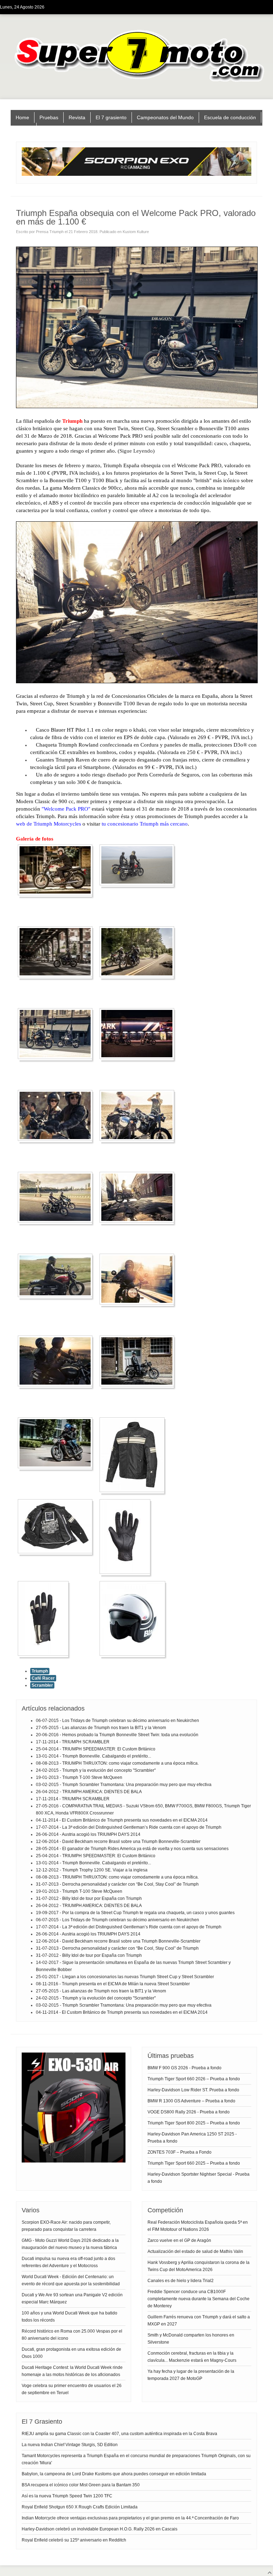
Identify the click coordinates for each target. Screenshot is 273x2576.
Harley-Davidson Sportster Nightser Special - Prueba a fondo (199, 2178)
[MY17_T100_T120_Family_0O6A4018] (139, 1141)
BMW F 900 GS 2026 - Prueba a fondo (184, 2068)
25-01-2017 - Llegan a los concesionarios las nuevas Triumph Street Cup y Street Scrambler (125, 1977)
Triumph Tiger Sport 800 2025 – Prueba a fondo (194, 2123)
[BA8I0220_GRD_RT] (57, 977)
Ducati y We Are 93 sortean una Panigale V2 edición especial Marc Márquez (72, 2298)
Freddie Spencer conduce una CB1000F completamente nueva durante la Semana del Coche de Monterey (199, 2299)
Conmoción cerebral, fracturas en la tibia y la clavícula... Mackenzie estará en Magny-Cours (192, 2357)
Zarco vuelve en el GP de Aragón (179, 2240)
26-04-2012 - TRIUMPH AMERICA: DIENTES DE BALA (89, 1792)
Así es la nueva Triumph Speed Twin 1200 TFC (67, 2496)
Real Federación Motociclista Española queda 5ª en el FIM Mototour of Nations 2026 (198, 2226)
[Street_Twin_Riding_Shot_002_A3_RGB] (57, 1468)
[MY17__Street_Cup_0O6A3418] (139, 1223)
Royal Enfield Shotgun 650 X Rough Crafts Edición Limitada (80, 2507)
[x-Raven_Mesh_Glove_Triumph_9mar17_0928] (127, 1574)
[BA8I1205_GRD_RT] (139, 977)
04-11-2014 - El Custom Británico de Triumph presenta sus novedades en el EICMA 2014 (122, 1820)
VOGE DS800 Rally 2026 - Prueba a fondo (189, 2112)
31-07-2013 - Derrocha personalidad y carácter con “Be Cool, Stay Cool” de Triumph (117, 1884)
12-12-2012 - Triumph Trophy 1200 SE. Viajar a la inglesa (92, 1870)
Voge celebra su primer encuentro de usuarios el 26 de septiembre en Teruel (72, 2389)
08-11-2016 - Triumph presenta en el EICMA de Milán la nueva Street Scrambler (113, 1984)
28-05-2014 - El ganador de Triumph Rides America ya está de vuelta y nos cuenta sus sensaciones (132, 1849)
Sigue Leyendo (136, 451)
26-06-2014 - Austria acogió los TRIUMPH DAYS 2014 (88, 1834)
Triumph (40, 1671)
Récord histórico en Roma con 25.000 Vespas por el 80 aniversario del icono (72, 2335)
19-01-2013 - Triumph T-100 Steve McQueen (79, 1777)
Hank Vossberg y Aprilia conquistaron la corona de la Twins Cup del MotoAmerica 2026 (199, 2266)
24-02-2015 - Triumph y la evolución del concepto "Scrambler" (96, 1770)
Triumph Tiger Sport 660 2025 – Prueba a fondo (194, 2163)
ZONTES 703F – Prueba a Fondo (180, 2152)
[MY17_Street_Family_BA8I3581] (139, 1059)
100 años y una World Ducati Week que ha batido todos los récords (69, 2317)
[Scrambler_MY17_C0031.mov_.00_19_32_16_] (57, 1297)
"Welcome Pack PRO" (66, 809)
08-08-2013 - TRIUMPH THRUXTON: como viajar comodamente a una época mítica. (117, 1763)
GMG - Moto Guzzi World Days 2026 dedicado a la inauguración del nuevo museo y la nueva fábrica (70, 2244)
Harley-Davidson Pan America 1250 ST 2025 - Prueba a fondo (192, 2138)
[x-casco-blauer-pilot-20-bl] (134, 1656)
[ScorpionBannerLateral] (74, 2161)
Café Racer (43, 1678)
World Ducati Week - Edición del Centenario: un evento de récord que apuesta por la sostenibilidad (71, 2280)
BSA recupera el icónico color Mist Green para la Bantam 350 (81, 2485)
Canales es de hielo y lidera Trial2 (181, 2281)
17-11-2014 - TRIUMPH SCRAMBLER (73, 1742)
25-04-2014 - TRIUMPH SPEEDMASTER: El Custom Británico (96, 1749)
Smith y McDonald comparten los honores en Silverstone (191, 2339)
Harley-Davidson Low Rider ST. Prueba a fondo (193, 2090)
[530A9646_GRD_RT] (57, 895)
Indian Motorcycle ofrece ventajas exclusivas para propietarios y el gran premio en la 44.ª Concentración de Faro (130, 2518)
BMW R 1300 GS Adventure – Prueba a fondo (191, 2101)
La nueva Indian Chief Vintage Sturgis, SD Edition (70, 2445)
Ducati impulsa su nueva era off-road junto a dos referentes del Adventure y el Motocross (68, 2262)
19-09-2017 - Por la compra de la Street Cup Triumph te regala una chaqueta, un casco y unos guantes (135, 1913)
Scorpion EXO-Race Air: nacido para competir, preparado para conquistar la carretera (66, 2226)
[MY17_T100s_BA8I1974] (57, 1223)
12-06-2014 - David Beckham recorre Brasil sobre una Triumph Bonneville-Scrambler (118, 1842)
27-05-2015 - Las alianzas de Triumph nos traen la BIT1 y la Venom (101, 1728)
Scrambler (42, 1685)
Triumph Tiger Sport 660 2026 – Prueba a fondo (194, 2079)
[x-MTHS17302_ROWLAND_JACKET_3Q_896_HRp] (134, 1492)
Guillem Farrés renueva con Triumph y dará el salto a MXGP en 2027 (199, 2320)
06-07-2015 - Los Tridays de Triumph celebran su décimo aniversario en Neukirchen (117, 1721)
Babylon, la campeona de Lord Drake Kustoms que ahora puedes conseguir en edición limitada (114, 2474)
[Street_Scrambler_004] (139, 1386)
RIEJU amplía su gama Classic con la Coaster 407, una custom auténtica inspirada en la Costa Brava (119, 2434)
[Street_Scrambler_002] (139, 1305)
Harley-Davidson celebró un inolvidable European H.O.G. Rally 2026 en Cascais (100, 2529)
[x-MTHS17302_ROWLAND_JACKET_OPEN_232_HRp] (57, 1553)
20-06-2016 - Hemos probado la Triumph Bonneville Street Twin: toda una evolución (117, 1735)
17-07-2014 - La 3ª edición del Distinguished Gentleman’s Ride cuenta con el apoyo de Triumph (129, 1827)
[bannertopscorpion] (136, 174)
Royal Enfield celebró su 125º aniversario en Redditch (74, 2540)
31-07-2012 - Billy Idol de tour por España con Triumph (89, 1898)
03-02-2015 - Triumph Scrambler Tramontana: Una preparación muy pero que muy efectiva (124, 1785)
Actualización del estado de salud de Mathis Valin (195, 2251)
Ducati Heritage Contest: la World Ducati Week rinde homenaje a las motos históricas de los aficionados (72, 2371)
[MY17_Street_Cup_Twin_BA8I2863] (57, 1059)
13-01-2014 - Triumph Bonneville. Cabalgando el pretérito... (93, 1756)
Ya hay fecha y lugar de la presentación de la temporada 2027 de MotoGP (191, 2375)
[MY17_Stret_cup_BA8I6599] (57, 1141)
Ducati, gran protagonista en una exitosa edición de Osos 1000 (71, 2353)
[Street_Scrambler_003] (57, 1386)
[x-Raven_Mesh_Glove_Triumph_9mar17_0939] (45, 1656)
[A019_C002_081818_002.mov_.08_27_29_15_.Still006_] (139, 885)
